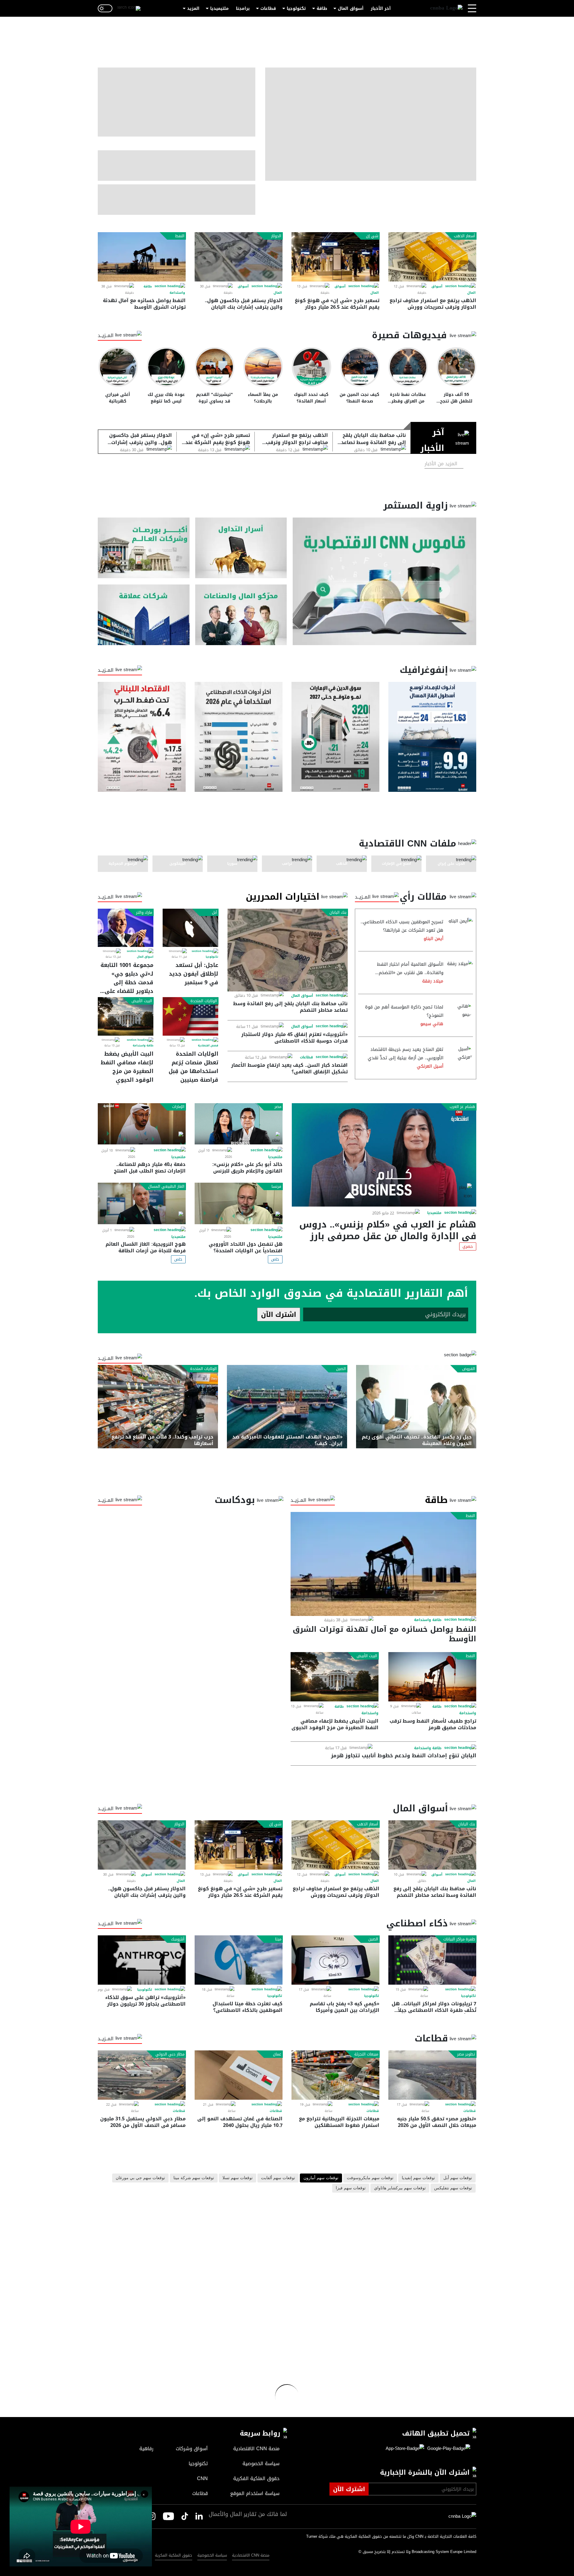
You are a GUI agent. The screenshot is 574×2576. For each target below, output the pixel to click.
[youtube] (168, 2517)
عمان (277, 2054)
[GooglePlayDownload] (447, 2449)
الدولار (276, 236)
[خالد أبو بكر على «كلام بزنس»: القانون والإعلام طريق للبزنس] (239, 1124)
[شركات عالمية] (144, 615)
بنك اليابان (338, 913)
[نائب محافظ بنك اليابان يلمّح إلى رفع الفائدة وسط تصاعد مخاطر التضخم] (288, 950)
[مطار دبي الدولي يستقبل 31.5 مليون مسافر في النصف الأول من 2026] (142, 2075)
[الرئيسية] (446, 8)
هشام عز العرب (462, 1107)
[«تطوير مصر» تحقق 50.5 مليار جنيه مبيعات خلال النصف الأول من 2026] (432, 2075)
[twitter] (199, 2517)
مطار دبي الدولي (170, 2054)
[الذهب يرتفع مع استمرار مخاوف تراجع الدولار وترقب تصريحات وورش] (432, 257)
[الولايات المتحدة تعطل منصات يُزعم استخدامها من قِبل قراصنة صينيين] (190, 1016)
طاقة (322, 9)
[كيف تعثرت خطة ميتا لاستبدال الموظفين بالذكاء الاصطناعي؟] (239, 1960)
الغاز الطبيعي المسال (166, 1187)
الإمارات (178, 1107)
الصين (341, 1369)
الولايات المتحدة (204, 1001)
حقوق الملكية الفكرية (174, 2555)
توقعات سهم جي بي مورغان (140, 2178)
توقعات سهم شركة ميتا (194, 2178)
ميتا (278, 1939)
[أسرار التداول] (241, 548)
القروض (469, 1369)
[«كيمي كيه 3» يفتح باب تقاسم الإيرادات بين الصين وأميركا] (335, 1960)
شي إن (372, 236)
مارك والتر (144, 913)
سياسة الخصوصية (212, 2555)
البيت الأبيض (142, 1001)
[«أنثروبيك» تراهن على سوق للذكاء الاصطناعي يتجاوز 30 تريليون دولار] (142, 1960)
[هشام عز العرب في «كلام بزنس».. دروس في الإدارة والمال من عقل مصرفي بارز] (384, 1155)
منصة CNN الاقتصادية (251, 2555)
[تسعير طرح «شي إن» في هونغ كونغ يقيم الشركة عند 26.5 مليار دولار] (335, 257)
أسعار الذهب (464, 236)
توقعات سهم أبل (458, 2178)
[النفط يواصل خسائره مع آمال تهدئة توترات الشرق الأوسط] (142, 257)
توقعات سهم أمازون (321, 2178)
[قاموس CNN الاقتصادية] (384, 581)
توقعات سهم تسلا (238, 2178)
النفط (180, 236)
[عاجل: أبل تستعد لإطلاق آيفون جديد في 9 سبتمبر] (190, 928)
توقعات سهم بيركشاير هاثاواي (400, 2188)
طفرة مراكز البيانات (459, 1939)
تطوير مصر (466, 2054)
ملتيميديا (219, 9)
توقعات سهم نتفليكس (453, 2188)
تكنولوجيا (296, 9)
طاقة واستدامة (143, 1046)
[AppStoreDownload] (405, 2449)
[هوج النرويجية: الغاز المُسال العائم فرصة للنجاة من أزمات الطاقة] (142, 1203)
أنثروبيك (178, 1939)
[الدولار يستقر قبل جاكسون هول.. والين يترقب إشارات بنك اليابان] (239, 257)
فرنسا (276, 1187)
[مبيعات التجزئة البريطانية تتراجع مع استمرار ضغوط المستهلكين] (335, 2075)
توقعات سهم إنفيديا (418, 2178)
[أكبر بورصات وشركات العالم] (144, 548)
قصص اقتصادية (208, 1046)
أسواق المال (351, 9)
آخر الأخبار (381, 9)
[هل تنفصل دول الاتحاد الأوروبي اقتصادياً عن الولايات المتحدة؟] (239, 1203)
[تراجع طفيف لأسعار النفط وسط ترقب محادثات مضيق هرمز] (432, 1677)
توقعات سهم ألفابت (278, 2178)
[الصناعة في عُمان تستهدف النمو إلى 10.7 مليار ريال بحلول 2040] (239, 2075)
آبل (215, 913)
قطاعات (268, 9)
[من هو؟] (241, 615)
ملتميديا (434, 1213)
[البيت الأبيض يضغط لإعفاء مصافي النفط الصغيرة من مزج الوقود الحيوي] (126, 1016)
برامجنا (243, 9)
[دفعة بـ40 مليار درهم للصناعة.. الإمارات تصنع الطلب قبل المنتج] (142, 1124)
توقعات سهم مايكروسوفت (370, 2178)
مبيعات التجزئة (366, 2054)
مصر (278, 1107)
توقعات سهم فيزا (351, 2188)
